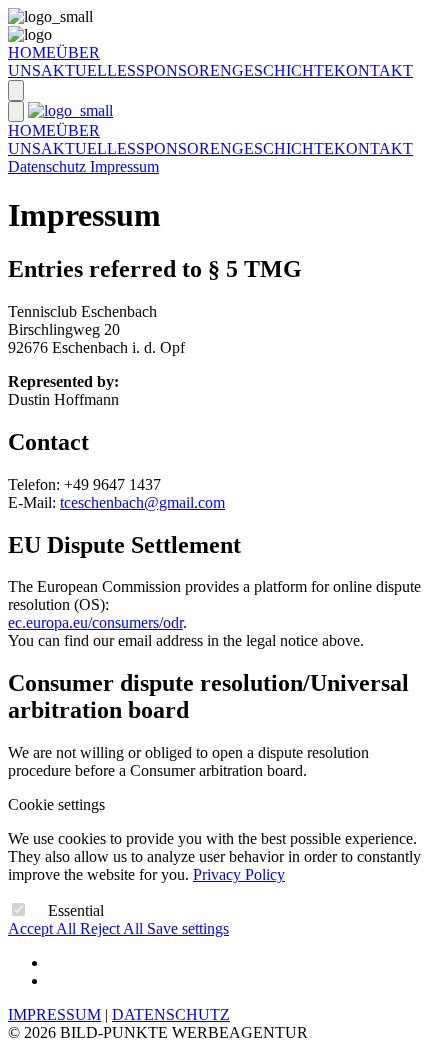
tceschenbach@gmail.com (142, 502)
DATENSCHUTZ (171, 1014)
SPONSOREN (184, 70)
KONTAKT (373, 70)
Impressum (124, 166)
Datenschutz (49, 166)
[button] (16, 90)
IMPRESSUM (54, 1014)
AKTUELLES (88, 70)
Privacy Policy (239, 874)
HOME (32, 52)
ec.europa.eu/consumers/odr (95, 622)
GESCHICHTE (283, 70)
